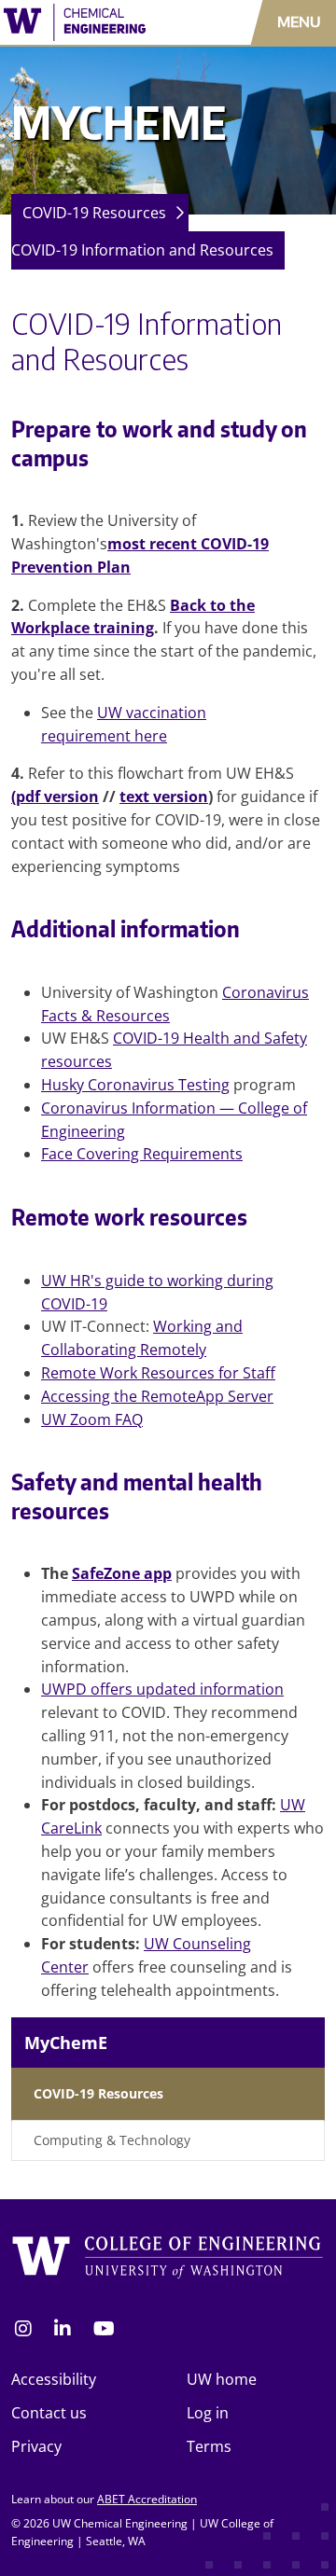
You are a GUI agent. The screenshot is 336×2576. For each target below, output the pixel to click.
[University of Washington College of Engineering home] (168, 2261)
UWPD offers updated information (162, 1689)
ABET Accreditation (147, 2499)
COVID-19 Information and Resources (142, 250)
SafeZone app (122, 1573)
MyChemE (66, 2043)
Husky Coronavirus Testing (135, 1085)
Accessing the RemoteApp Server (157, 1396)
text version (164, 796)
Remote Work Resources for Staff (158, 1373)
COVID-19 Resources (94, 213)
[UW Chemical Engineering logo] (98, 22)
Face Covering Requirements (142, 1154)
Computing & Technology (112, 2140)
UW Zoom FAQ (92, 1420)
